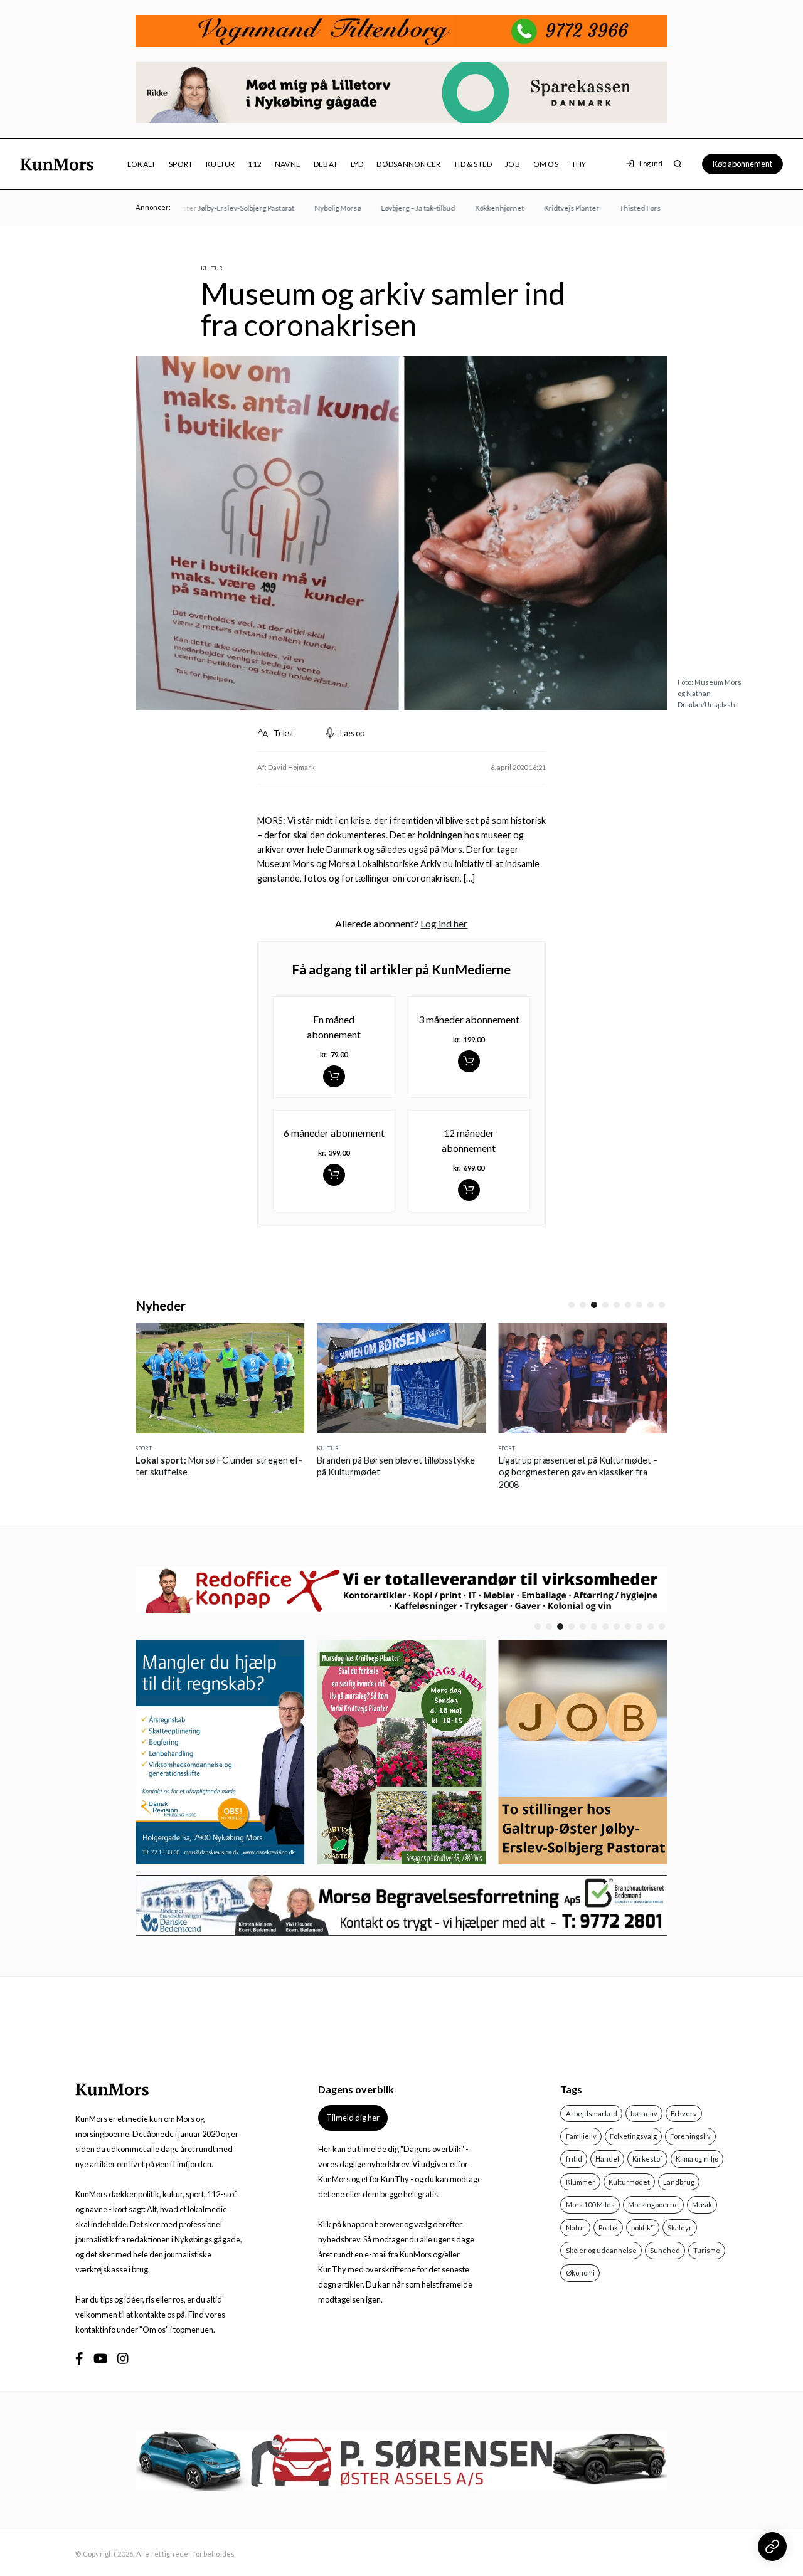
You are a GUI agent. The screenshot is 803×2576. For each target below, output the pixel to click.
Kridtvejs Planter (550, 208)
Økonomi (580, 2273)
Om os (546, 164)
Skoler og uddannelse (601, 2250)
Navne (288, 164)
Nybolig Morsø (316, 208)
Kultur (220, 164)
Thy (579, 164)
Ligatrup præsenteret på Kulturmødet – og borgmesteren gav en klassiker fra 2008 (578, 1472)
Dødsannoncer (408, 164)
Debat (326, 164)
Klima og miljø (697, 2159)
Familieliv (581, 2136)
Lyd (357, 164)
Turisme (707, 2250)
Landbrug (679, 2182)
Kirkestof (647, 2159)
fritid (574, 2159)
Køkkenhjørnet (477, 208)
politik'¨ (643, 2228)
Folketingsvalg (633, 2136)
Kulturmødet (629, 2182)
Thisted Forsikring (627, 208)
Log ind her (444, 923)
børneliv (644, 2114)
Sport (181, 164)
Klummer (581, 2182)
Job (513, 164)
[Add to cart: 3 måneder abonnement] (469, 1061)
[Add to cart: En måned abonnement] (334, 1076)
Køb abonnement (742, 164)
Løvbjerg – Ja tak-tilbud (396, 208)
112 (255, 164)
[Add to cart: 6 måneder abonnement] (334, 1175)
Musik (702, 2204)
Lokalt (141, 164)
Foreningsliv (690, 2136)
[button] (572, 1305)
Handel (607, 2159)
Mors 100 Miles (590, 2204)
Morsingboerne (653, 2204)
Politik (608, 2228)
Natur (576, 2228)
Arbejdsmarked (592, 2114)
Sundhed (665, 2250)
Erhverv (684, 2114)
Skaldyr (680, 2228)
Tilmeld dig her (353, 2118)
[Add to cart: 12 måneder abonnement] (469, 1190)
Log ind (651, 163)
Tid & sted (473, 164)
